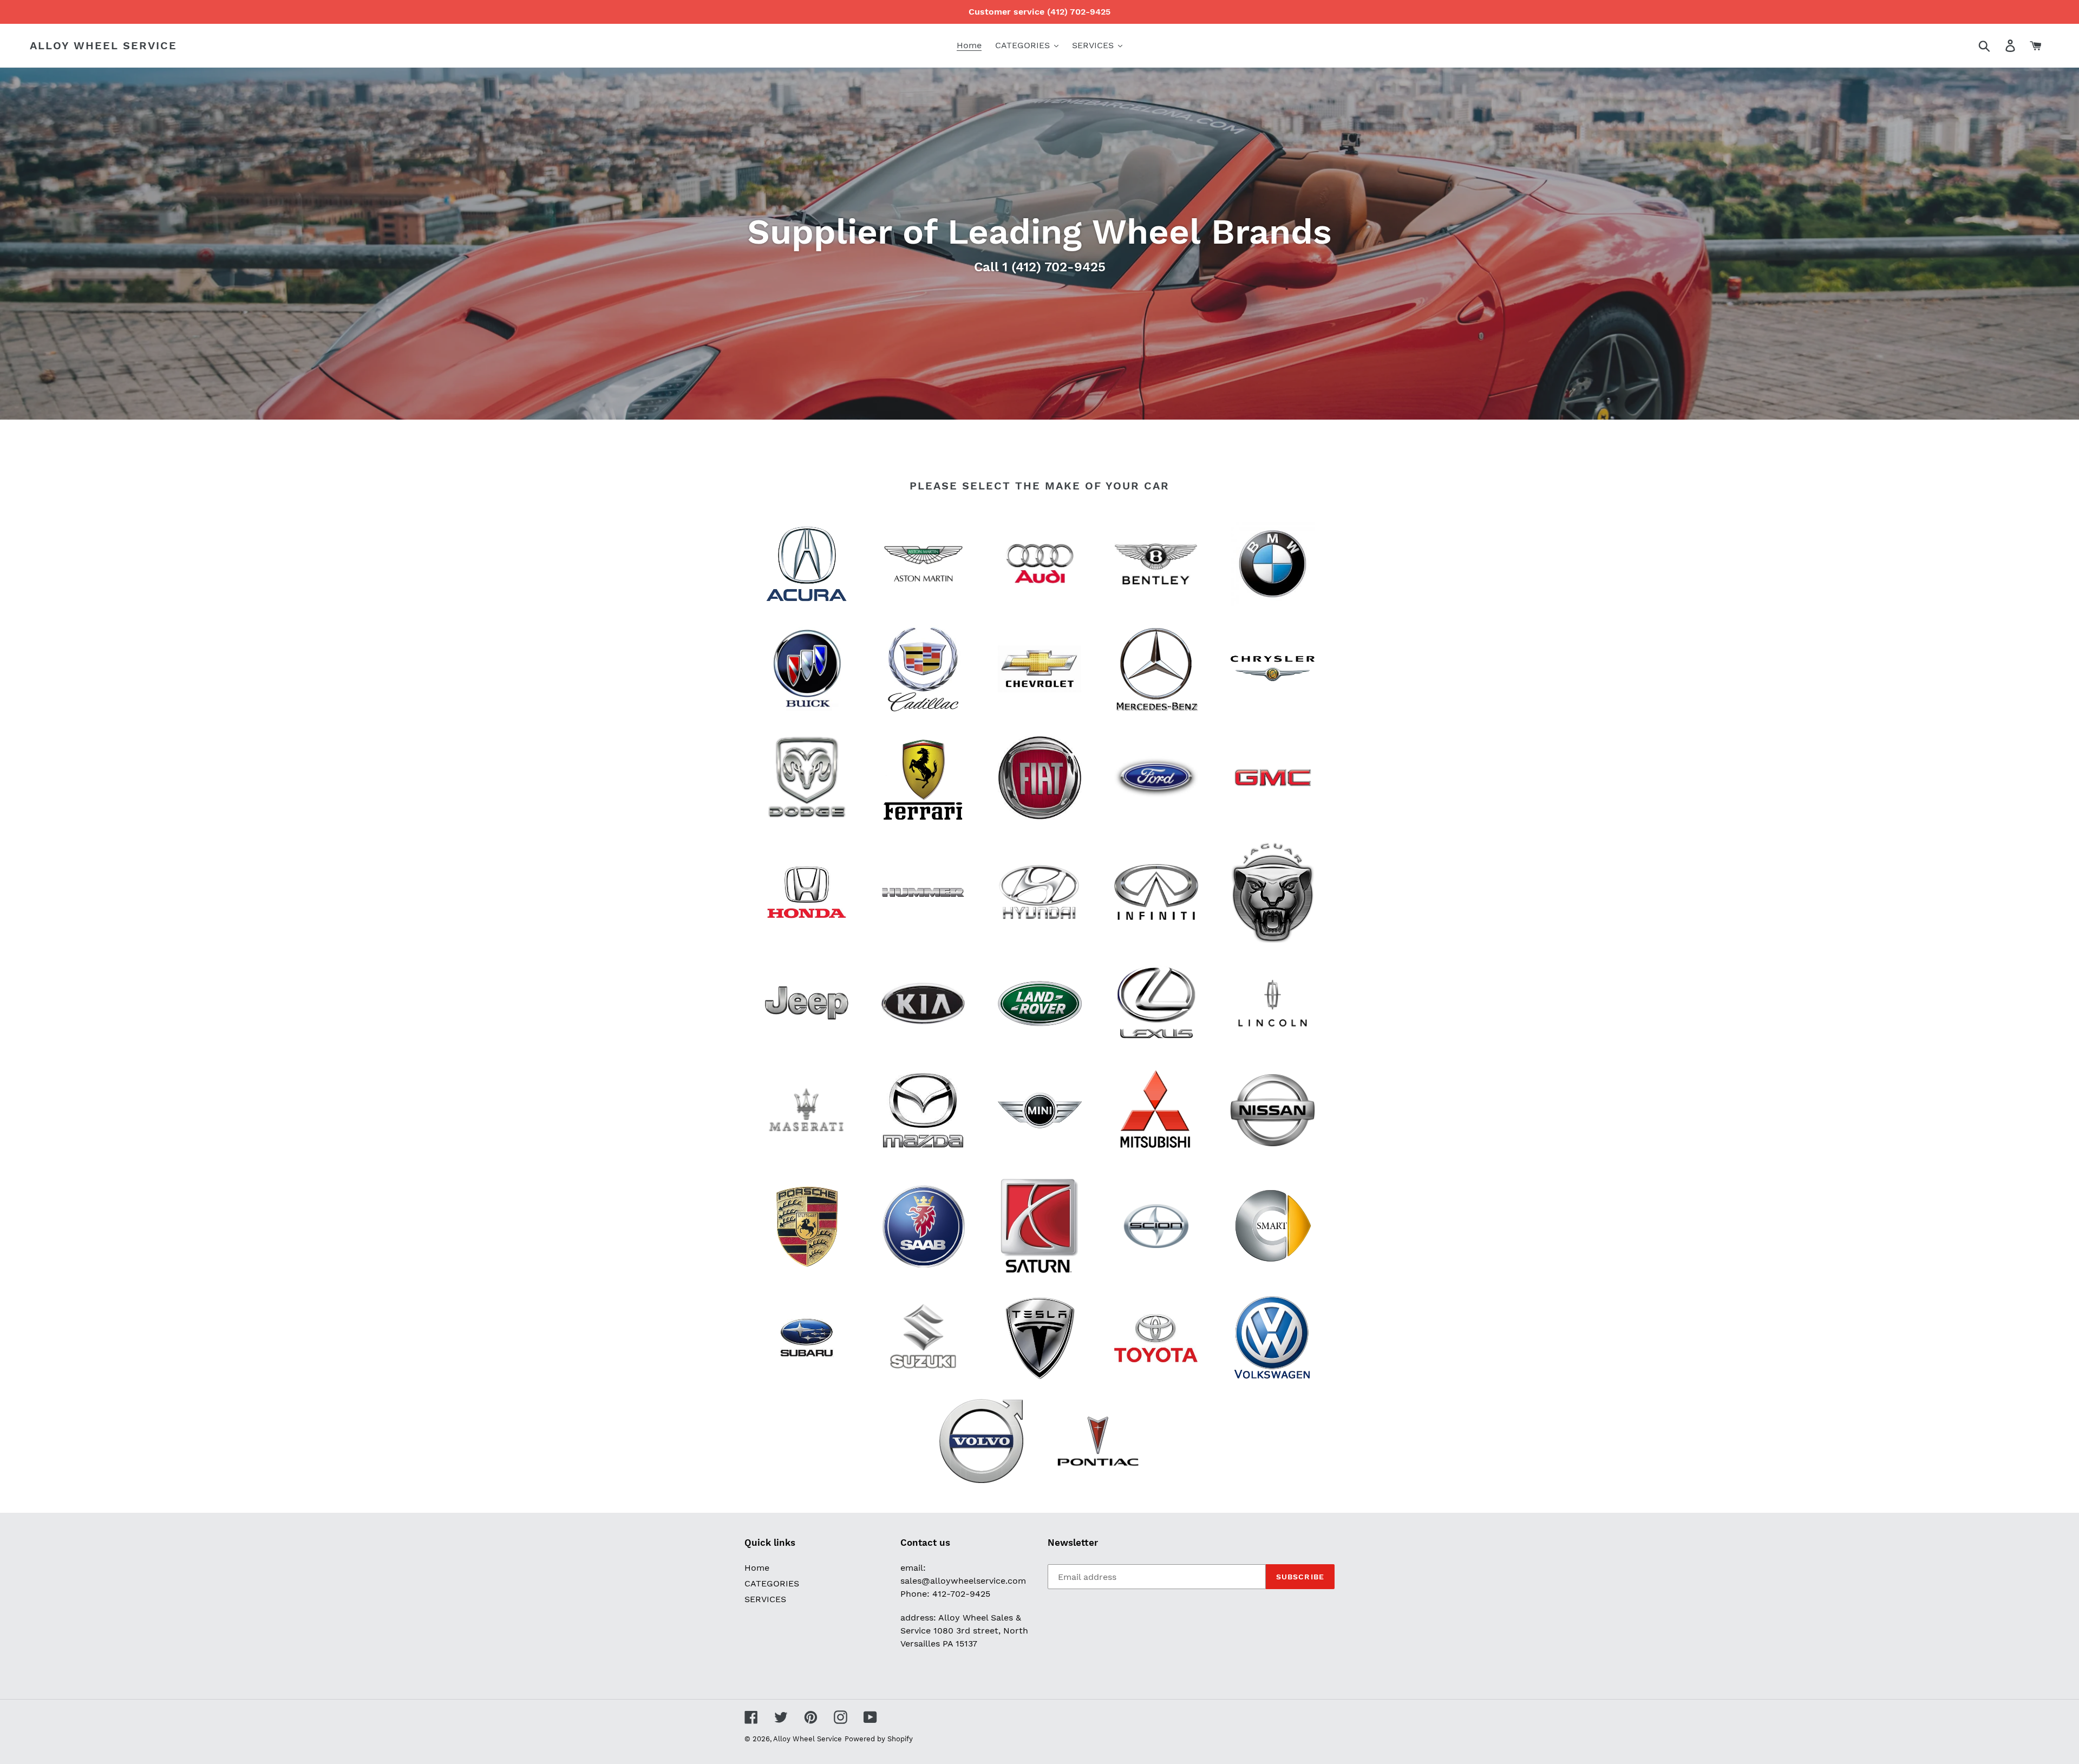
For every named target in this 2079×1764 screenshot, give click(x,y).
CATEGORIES (772, 1583)
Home (757, 1568)
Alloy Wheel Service (103, 45)
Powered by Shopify (879, 1739)
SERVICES (765, 1599)
